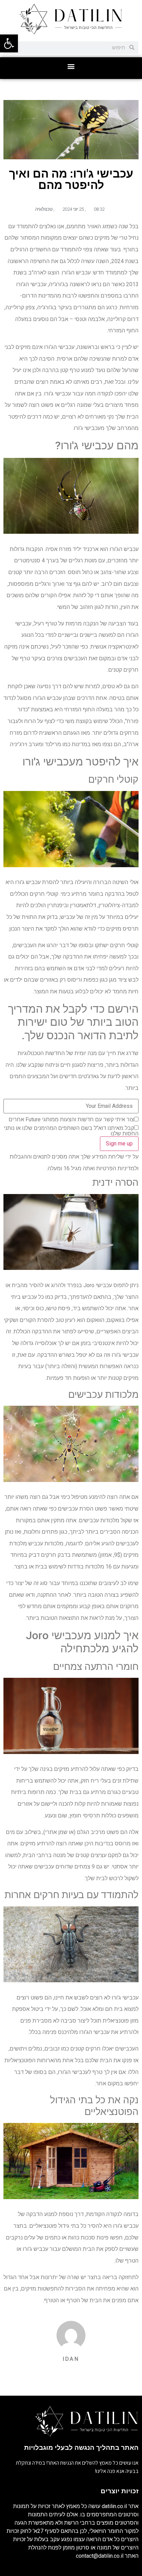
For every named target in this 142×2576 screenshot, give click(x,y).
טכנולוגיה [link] (44, 209)
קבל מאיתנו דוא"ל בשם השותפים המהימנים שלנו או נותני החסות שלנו (71, 1131)
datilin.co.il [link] (114, 2506)
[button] (71, 66)
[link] (9, 43)
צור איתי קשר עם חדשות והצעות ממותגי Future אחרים (71, 1120)
